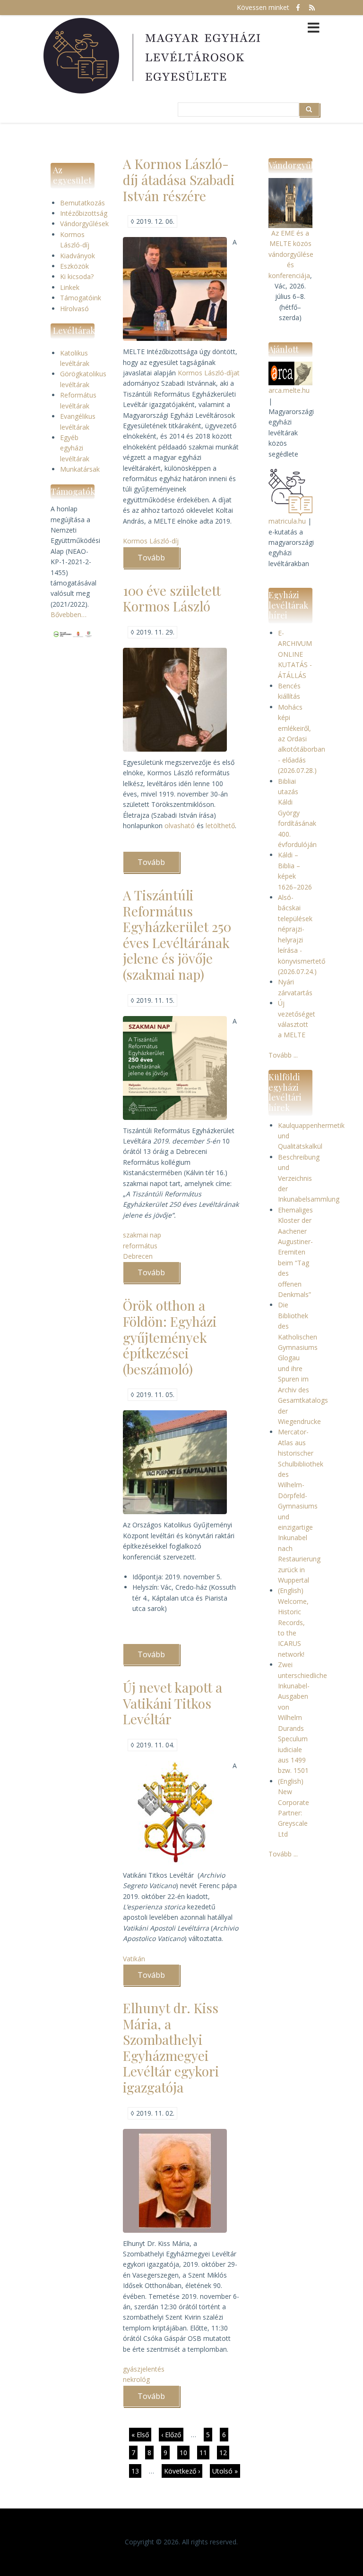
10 (185, 2453)
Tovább (159, 560)
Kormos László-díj (151, 541)
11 (204, 2453)
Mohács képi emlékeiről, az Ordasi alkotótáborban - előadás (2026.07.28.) (302, 739)
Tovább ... (283, 1055)
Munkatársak (80, 469)
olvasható (181, 826)
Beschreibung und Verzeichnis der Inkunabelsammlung (309, 1178)
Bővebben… (69, 614)
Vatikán (134, 1959)
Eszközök (74, 266)
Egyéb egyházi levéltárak (75, 448)
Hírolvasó (74, 309)
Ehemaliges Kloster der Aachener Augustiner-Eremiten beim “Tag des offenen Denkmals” (295, 1252)
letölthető (220, 826)
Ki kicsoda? (77, 276)
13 (136, 2471)
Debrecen (138, 1256)
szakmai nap (142, 1235)
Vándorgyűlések (84, 224)
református (140, 1246)
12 (224, 2453)
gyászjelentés (144, 2369)
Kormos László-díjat (209, 373)
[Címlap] (153, 56)
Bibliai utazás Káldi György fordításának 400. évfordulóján (297, 813)
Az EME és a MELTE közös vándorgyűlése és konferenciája (291, 254)
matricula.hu (287, 521)
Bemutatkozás (82, 203)
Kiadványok (78, 256)
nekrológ (136, 2379)
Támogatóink (81, 298)
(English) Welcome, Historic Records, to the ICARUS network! (293, 1622)
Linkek (70, 287)
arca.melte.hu (289, 390)
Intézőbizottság (84, 213)
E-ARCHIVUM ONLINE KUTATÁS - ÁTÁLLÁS (295, 654)
